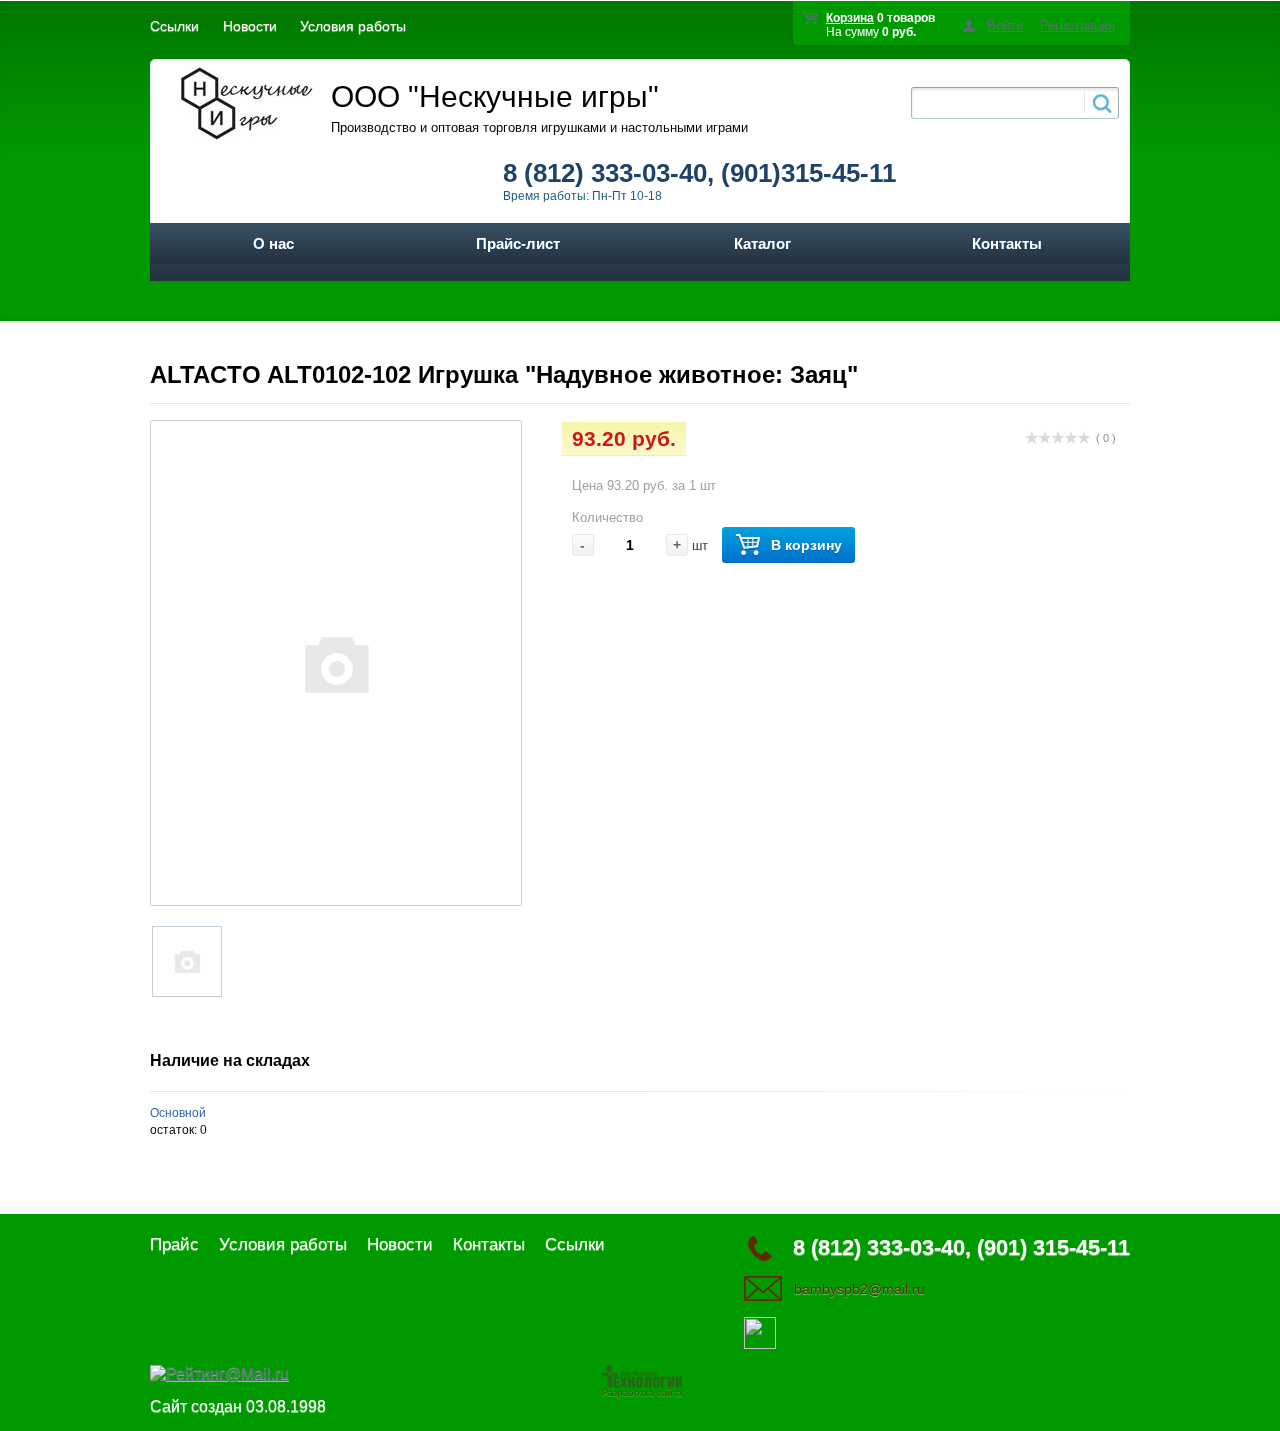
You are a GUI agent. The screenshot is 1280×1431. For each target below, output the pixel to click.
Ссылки (174, 26)
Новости (250, 26)
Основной (178, 1113)
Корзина (850, 18)
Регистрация (1077, 25)
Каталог (762, 243)
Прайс (174, 1244)
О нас (273, 243)
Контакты (1007, 243)
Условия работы (353, 26)
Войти (1005, 25)
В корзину (806, 545)
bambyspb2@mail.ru (859, 1289)
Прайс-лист (518, 243)
